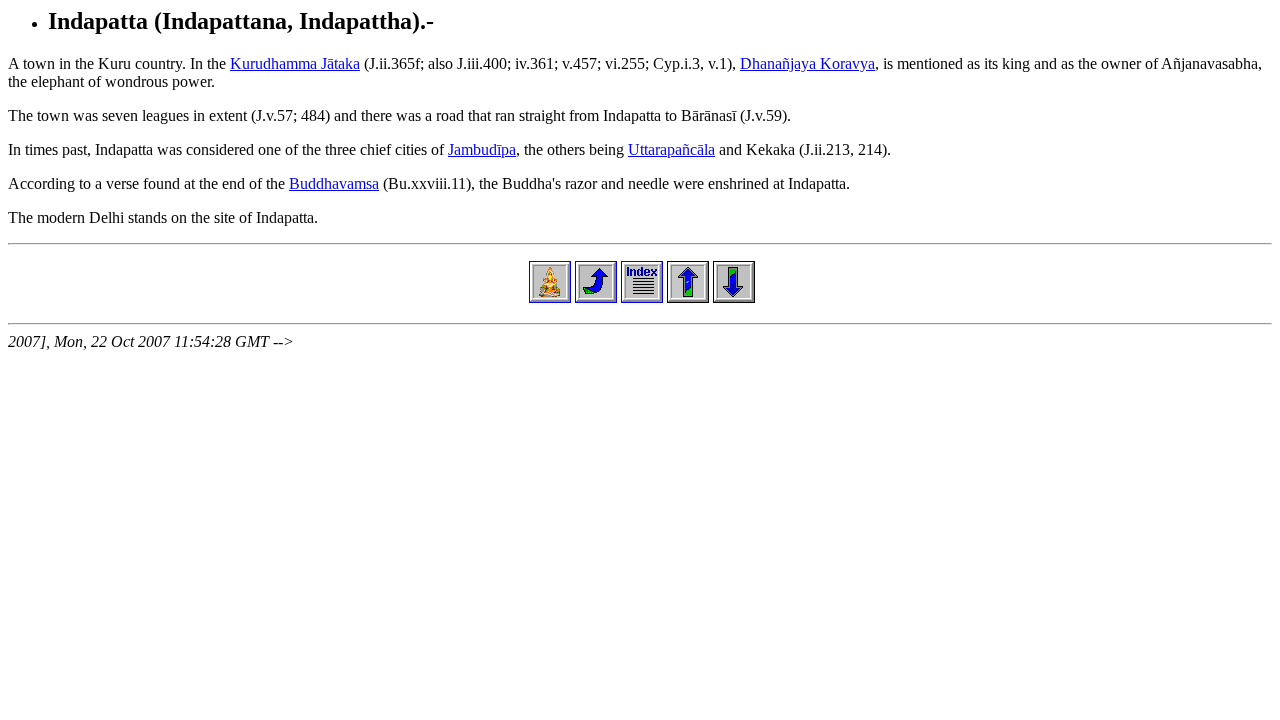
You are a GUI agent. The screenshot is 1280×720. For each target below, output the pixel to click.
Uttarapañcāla (671, 149)
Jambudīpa (482, 149)
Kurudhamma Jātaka (295, 63)
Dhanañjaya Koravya (807, 63)
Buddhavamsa (334, 183)
